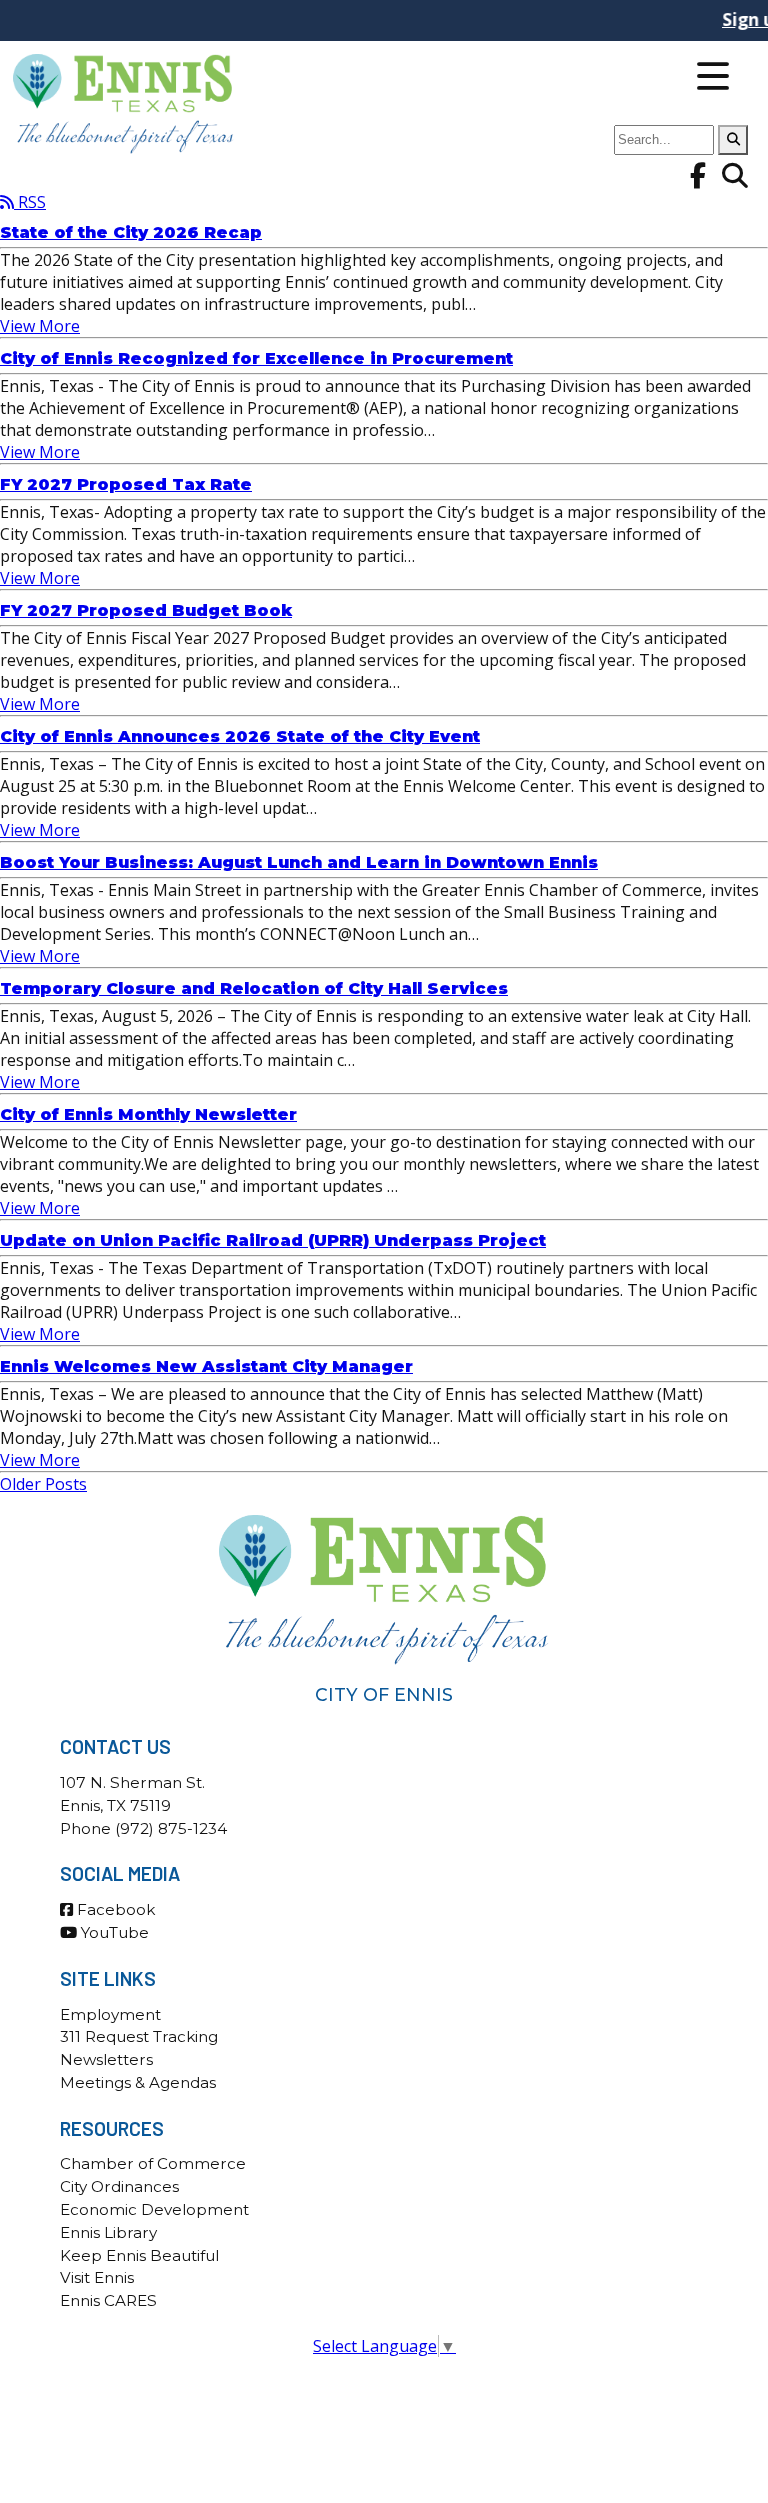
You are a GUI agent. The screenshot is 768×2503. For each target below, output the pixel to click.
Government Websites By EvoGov (384, 2394)
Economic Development (154, 2209)
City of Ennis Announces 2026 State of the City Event (240, 736)
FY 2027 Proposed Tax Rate (126, 484)
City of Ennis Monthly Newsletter (148, 1114)
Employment (110, 2014)
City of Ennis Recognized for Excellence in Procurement (256, 358)
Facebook (114, 1909)
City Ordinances (119, 2186)
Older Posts (43, 1484)
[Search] (733, 140)
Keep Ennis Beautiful (139, 2255)
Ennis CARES (108, 2300)
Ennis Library (108, 2232)
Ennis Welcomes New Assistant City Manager (206, 1366)
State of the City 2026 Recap (131, 232)
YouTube (113, 1932)
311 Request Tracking (139, 2036)
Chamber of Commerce (153, 2163)
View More (40, 326)
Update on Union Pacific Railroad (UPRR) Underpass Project (273, 1240)
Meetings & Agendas (138, 2082)
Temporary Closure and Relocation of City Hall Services (254, 988)
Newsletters (106, 2059)
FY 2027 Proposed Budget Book (146, 610)
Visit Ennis (97, 2277)
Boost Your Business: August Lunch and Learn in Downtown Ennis (299, 862)
